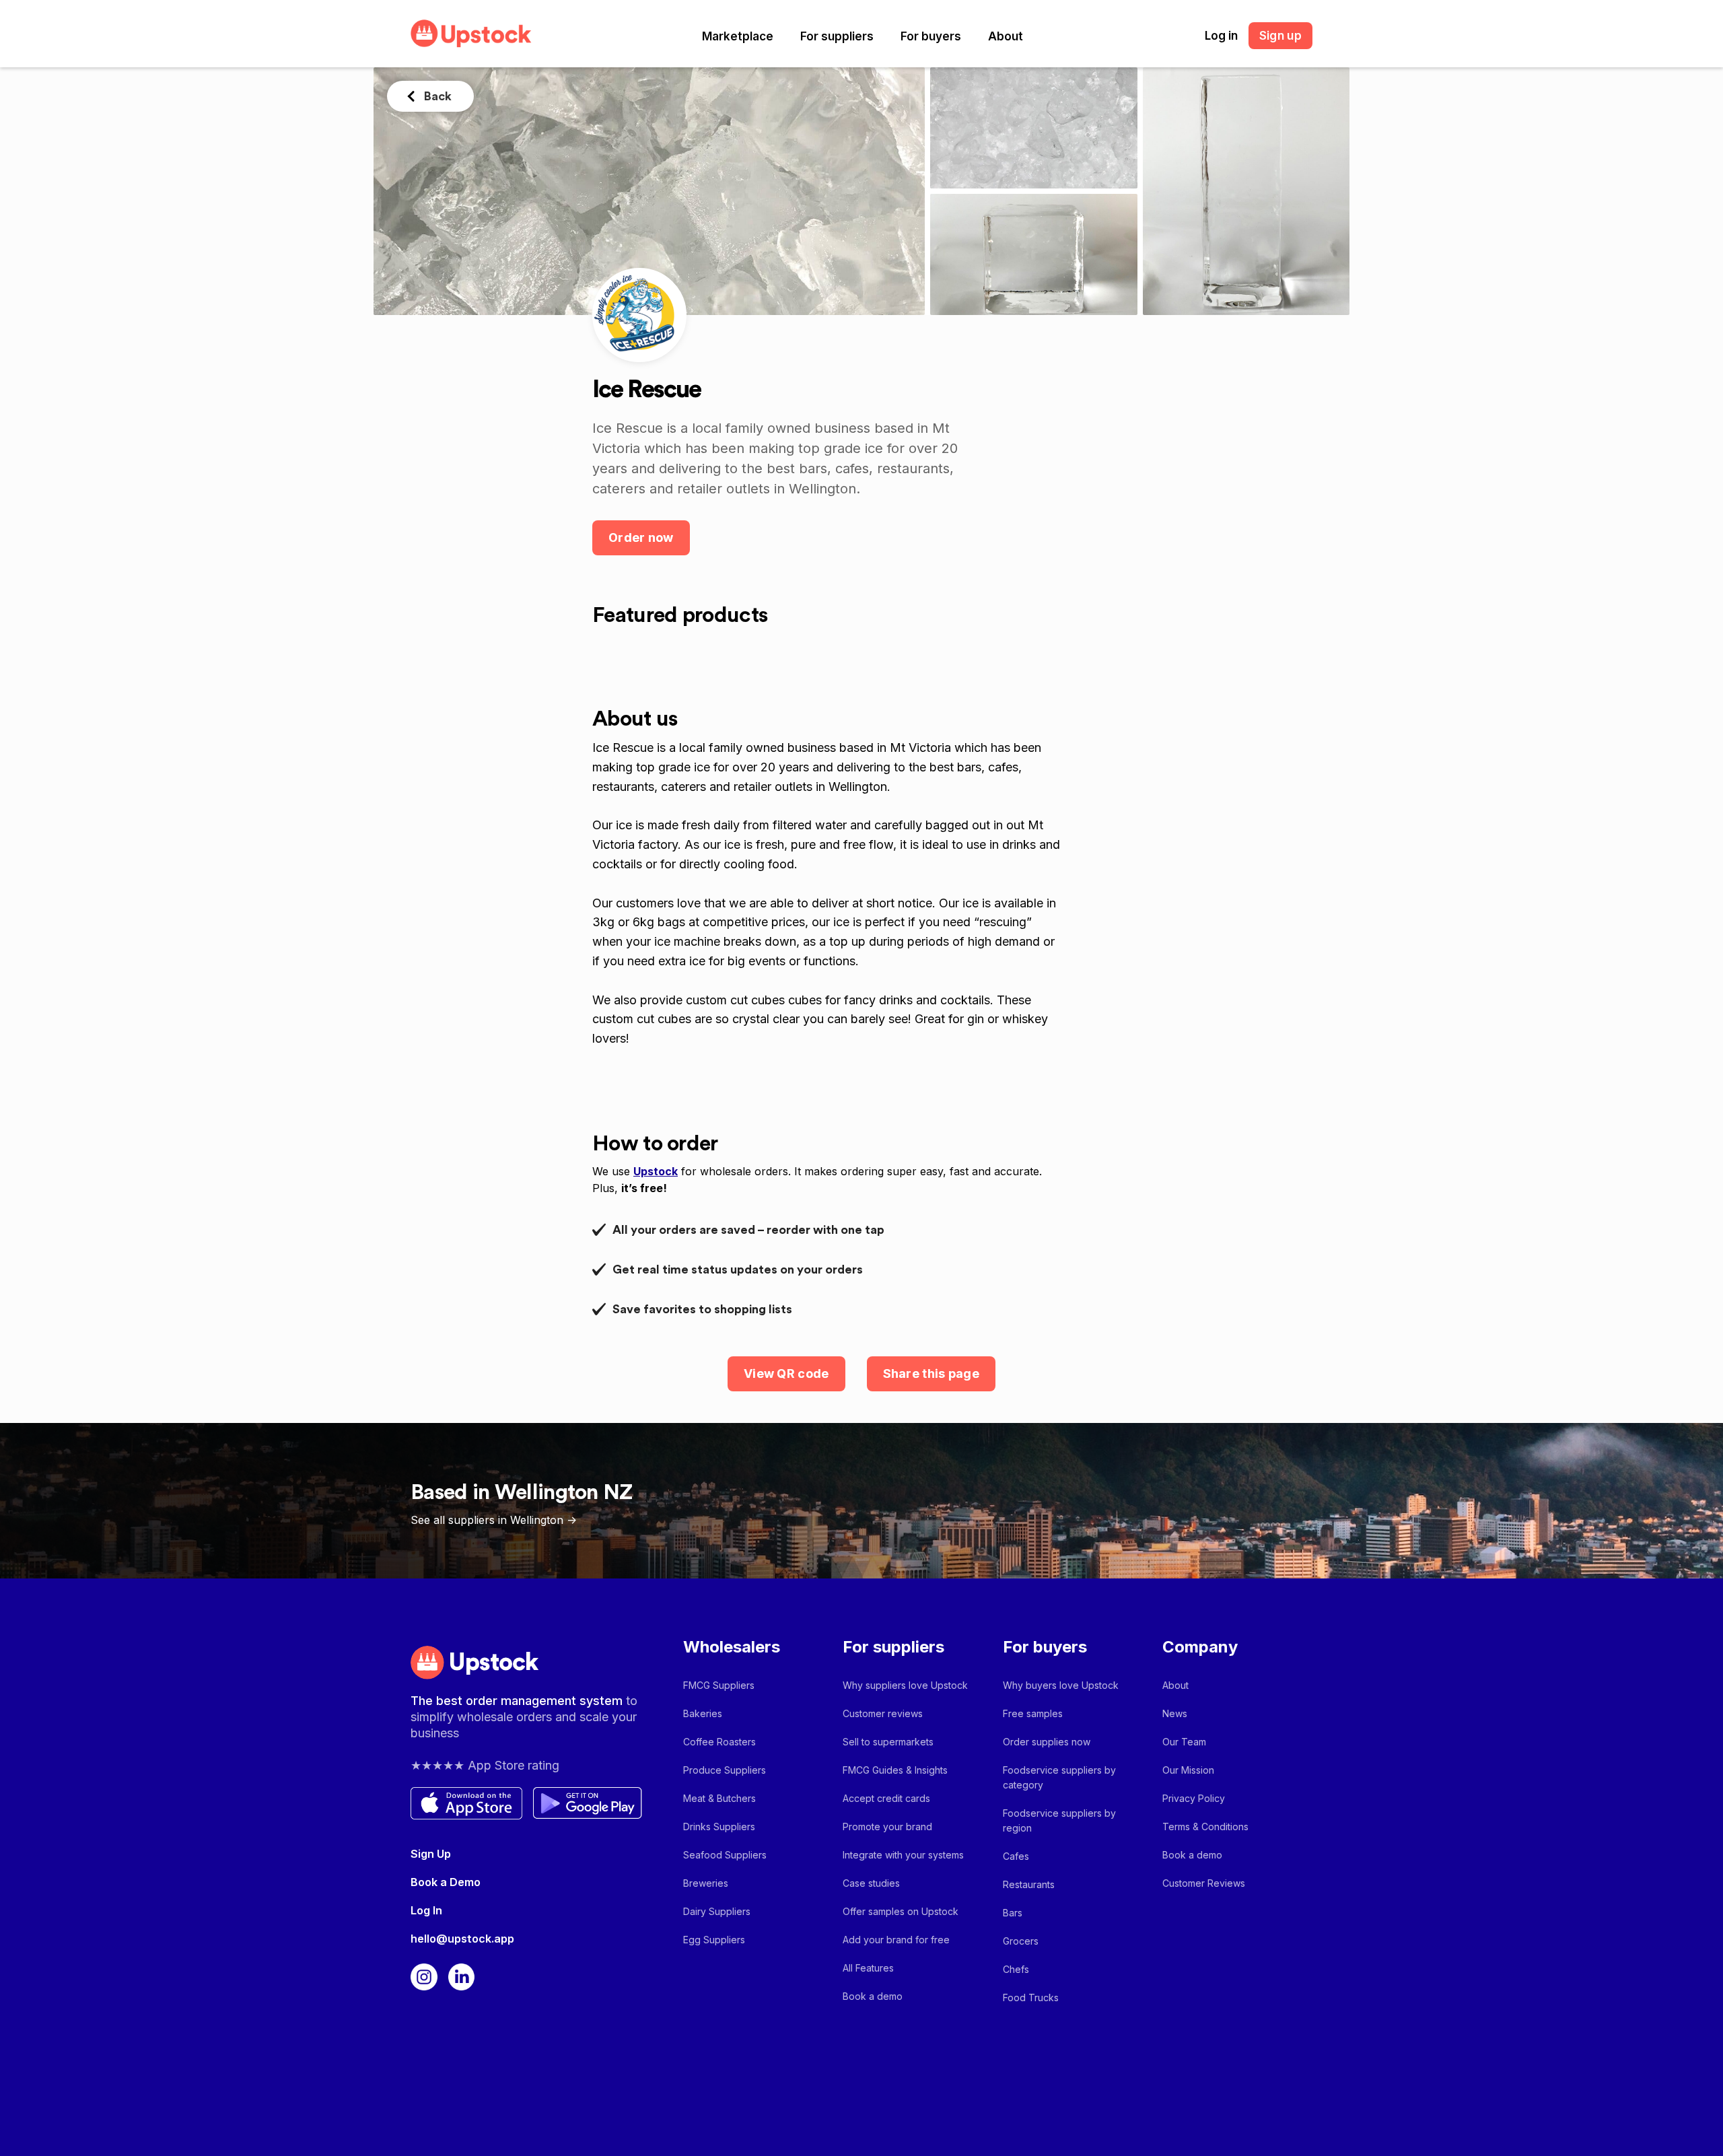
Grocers (1021, 1941)
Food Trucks (1031, 1997)
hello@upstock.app (462, 1939)
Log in (1221, 36)
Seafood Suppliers (725, 1855)
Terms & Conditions (1205, 1827)
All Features (868, 1968)
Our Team (1184, 1742)
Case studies (871, 1883)
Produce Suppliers (725, 1770)
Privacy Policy (1194, 1798)
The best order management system (518, 1701)
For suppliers (837, 36)
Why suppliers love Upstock (905, 1685)
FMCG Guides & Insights (895, 1770)
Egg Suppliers (714, 1940)
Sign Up (431, 1854)
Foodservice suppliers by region (1059, 1820)
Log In (426, 1910)
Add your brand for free (896, 1940)
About (1006, 36)
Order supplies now (1047, 1742)
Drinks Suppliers (719, 1827)
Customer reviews (883, 1713)
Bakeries (703, 1713)
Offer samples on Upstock (901, 1911)
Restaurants (1029, 1884)
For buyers (931, 36)
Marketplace (738, 36)
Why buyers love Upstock (1061, 1685)
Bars (1013, 1913)
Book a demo (873, 1996)
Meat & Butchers (719, 1798)
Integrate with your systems (903, 1855)
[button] (738, 36)
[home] (471, 33)
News (1175, 1713)
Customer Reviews (1204, 1883)
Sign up (1280, 36)
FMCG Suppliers (719, 1685)
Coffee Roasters (719, 1742)
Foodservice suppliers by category (1059, 1777)
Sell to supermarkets (888, 1742)
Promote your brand (887, 1827)
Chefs (1016, 1969)
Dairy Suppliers (717, 1911)
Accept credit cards (886, 1798)
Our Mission (1188, 1770)
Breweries (706, 1883)
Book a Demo (446, 1882)
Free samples (1033, 1713)
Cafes (1016, 1856)
